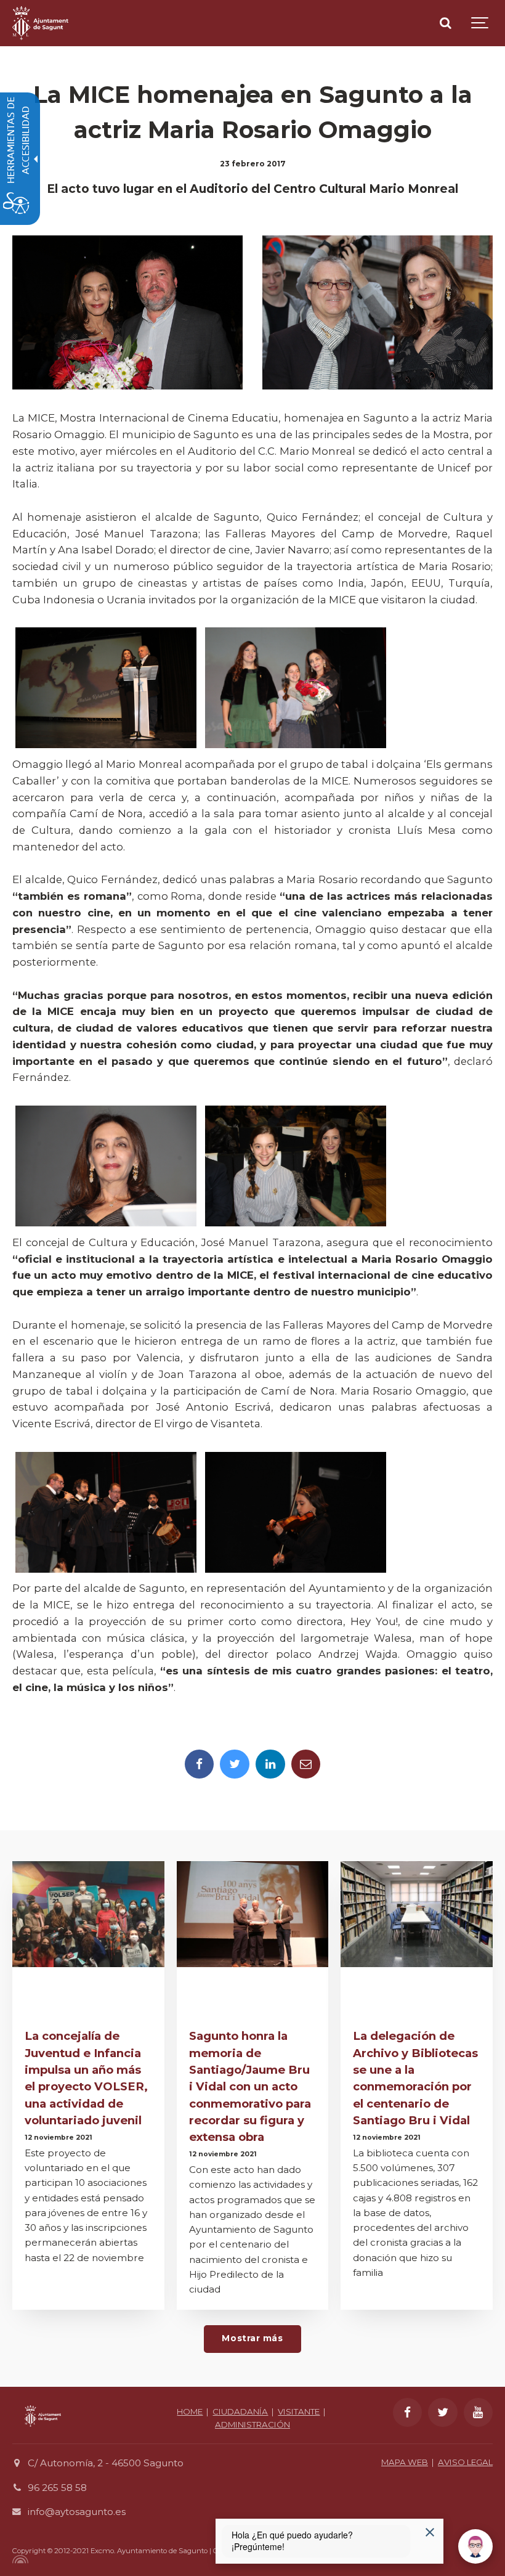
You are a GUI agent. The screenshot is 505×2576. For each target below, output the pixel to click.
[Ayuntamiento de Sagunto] (40, 23)
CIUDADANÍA (240, 2411)
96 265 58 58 (57, 2488)
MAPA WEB (405, 2462)
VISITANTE (299, 2411)
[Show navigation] (480, 23)
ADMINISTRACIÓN (252, 2424)
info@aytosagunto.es (77, 2512)
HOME (190, 2411)
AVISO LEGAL (465, 2462)
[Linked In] (270, 1764)
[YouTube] (479, 2413)
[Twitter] (235, 1764)
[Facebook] (200, 1764)
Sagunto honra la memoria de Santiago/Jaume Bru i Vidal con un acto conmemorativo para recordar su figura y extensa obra (250, 2086)
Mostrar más (252, 2338)
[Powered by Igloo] (18, 2559)
